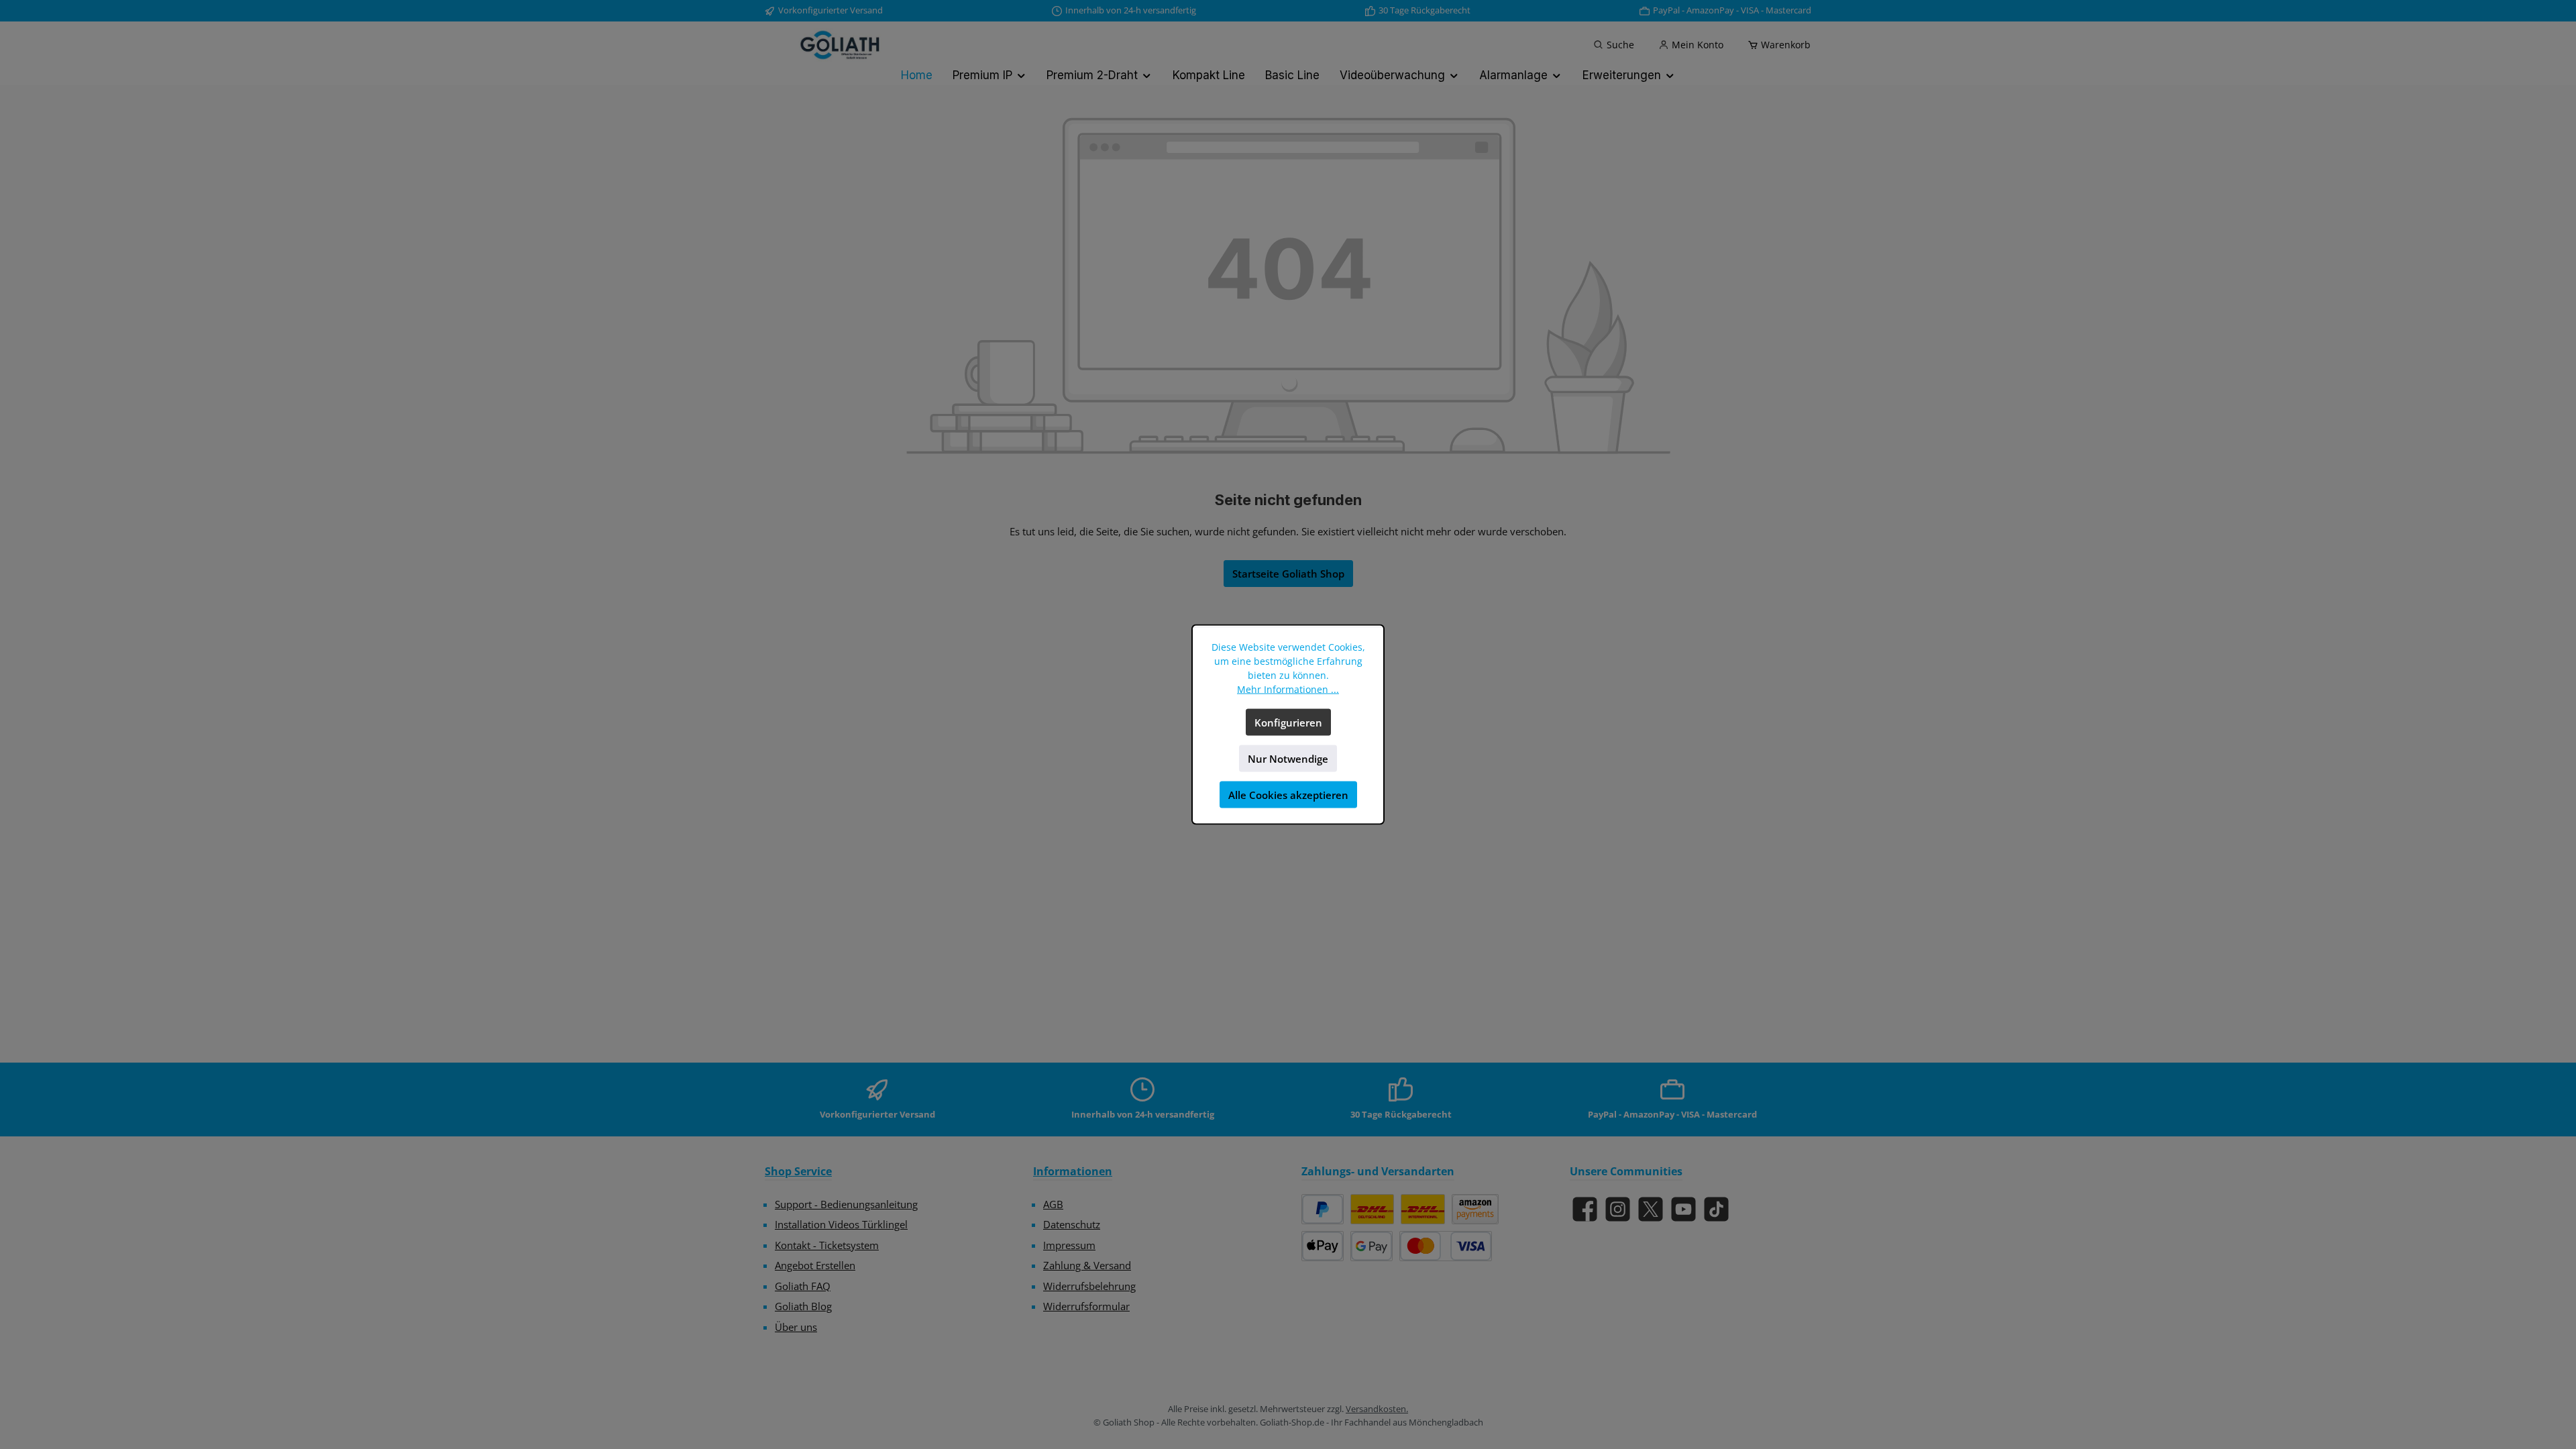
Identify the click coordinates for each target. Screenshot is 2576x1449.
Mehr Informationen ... (1288, 689)
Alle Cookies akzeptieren (1288, 795)
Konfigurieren (1288, 722)
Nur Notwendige (1288, 759)
